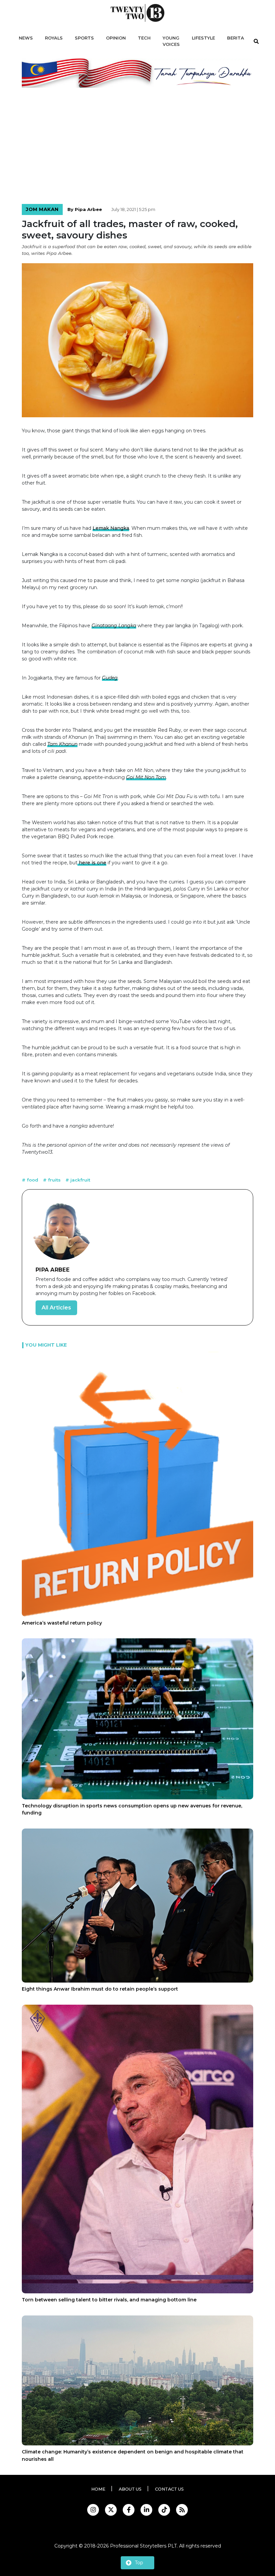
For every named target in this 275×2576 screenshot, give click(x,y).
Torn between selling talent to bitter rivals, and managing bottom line (109, 2300)
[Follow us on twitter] (111, 2510)
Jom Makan (42, 209)
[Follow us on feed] (182, 2510)
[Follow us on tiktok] (164, 2510)
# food (31, 1180)
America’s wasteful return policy (62, 1623)
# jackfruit (78, 1180)
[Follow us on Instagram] (93, 2510)
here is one (92, 863)
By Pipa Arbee (85, 209)
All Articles (56, 1308)
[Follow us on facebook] (129, 2510)
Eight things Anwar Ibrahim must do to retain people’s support (100, 1989)
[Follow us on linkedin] (146, 2510)
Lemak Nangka (111, 528)
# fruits (52, 1180)
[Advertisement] (137, 147)
